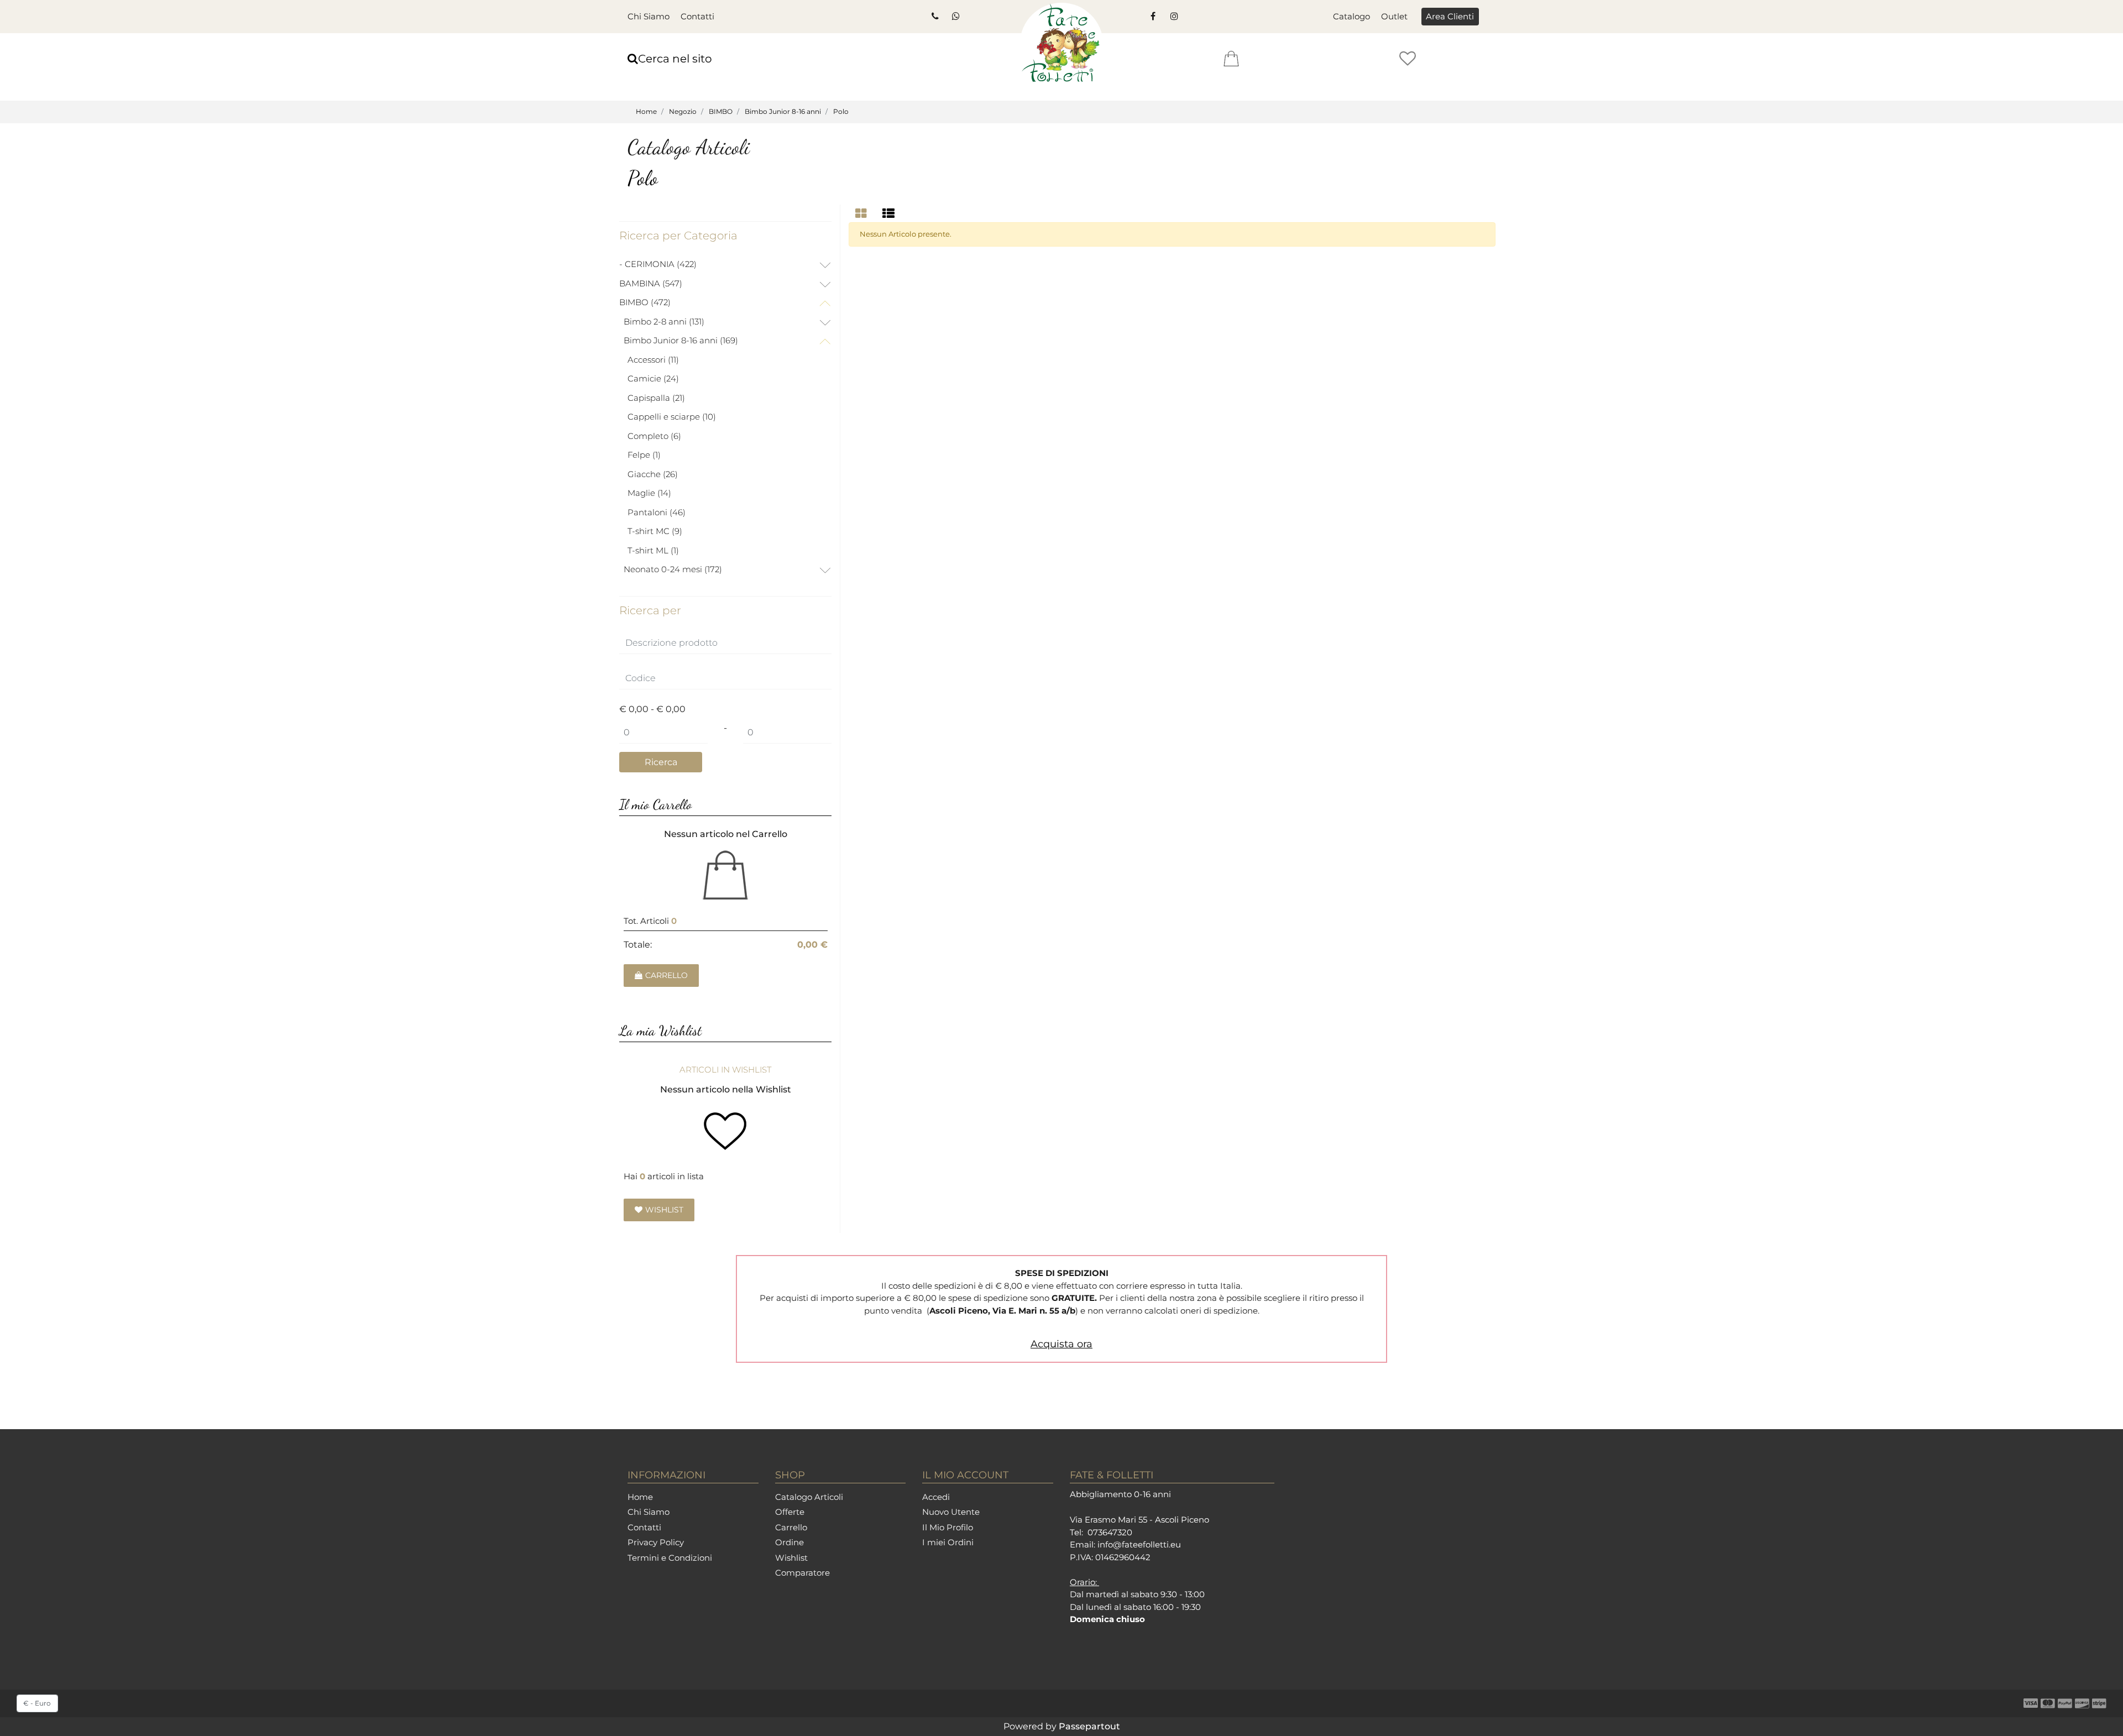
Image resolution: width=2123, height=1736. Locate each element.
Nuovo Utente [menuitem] (951, 1512)
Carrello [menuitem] (791, 1527)
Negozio (683, 111)
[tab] (862, 214)
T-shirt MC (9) (655, 531)
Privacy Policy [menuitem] (656, 1542)
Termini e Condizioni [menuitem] (670, 1558)
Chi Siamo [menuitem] (649, 16)
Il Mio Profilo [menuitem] (948, 1527)
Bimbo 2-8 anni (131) (664, 321)
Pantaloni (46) (657, 512)
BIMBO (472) (645, 302)
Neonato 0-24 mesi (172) (673, 569)
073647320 (1110, 1532)
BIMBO (721, 111)
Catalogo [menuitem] (1351, 16)
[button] (661, 762)
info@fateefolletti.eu (1139, 1544)
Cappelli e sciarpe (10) (672, 417)
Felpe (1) (644, 455)
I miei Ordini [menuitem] (948, 1542)
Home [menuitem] (640, 1497)
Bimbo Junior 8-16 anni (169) (681, 340)
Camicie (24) (653, 378)
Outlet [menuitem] (1394, 16)
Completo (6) (654, 436)
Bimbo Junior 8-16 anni (783, 111)
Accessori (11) (653, 360)
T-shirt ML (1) (653, 550)
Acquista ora (1061, 1344)
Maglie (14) (649, 493)
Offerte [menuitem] (790, 1512)
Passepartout (1089, 1726)
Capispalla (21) (656, 398)
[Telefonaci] (934, 17)
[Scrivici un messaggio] (955, 17)
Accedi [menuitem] (936, 1497)
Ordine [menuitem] (789, 1542)
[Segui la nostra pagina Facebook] (1153, 17)
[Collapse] (825, 304)
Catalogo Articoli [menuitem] (809, 1497)
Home (646, 111)
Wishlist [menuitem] (791, 1558)
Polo (841, 111)
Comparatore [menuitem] (802, 1573)
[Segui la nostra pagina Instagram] (1173, 17)
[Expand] (825, 266)
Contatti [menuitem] (697, 16)
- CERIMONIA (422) (658, 264)
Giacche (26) (653, 474)
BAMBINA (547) (651, 283)
